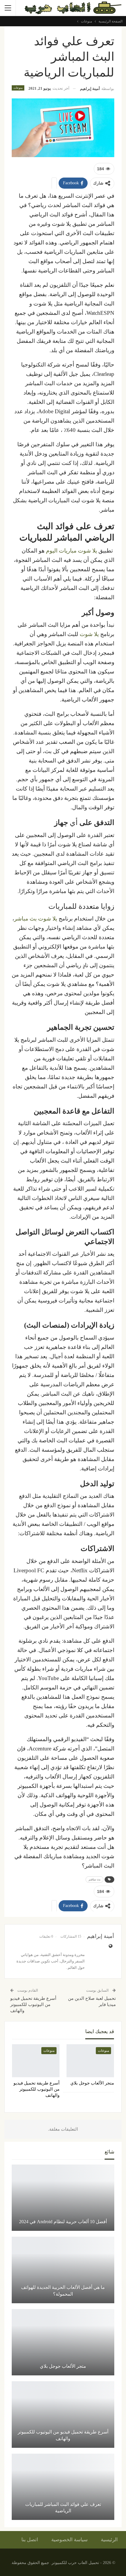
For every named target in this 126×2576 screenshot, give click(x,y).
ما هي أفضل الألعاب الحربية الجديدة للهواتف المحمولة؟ (63, 2291)
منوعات (18, 88)
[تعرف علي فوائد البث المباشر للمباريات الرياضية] (63, 2487)
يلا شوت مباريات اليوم (71, 551)
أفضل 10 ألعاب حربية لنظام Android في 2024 (63, 2222)
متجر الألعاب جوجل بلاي (63, 2366)
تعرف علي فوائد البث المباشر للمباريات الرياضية (63, 2508)
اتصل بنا (30, 2540)
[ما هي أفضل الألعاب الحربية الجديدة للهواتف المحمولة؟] (63, 2270)
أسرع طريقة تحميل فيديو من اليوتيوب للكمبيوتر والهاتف (33, 2004)
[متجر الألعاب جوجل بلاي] (90, 2061)
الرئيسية (109, 2540)
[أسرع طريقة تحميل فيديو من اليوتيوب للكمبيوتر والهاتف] (36, 2061)
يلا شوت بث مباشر (36, 919)
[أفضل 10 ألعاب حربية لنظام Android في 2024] (63, 2198)
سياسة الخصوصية (69, 2540)
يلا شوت (89, 634)
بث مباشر (94, 1879)
